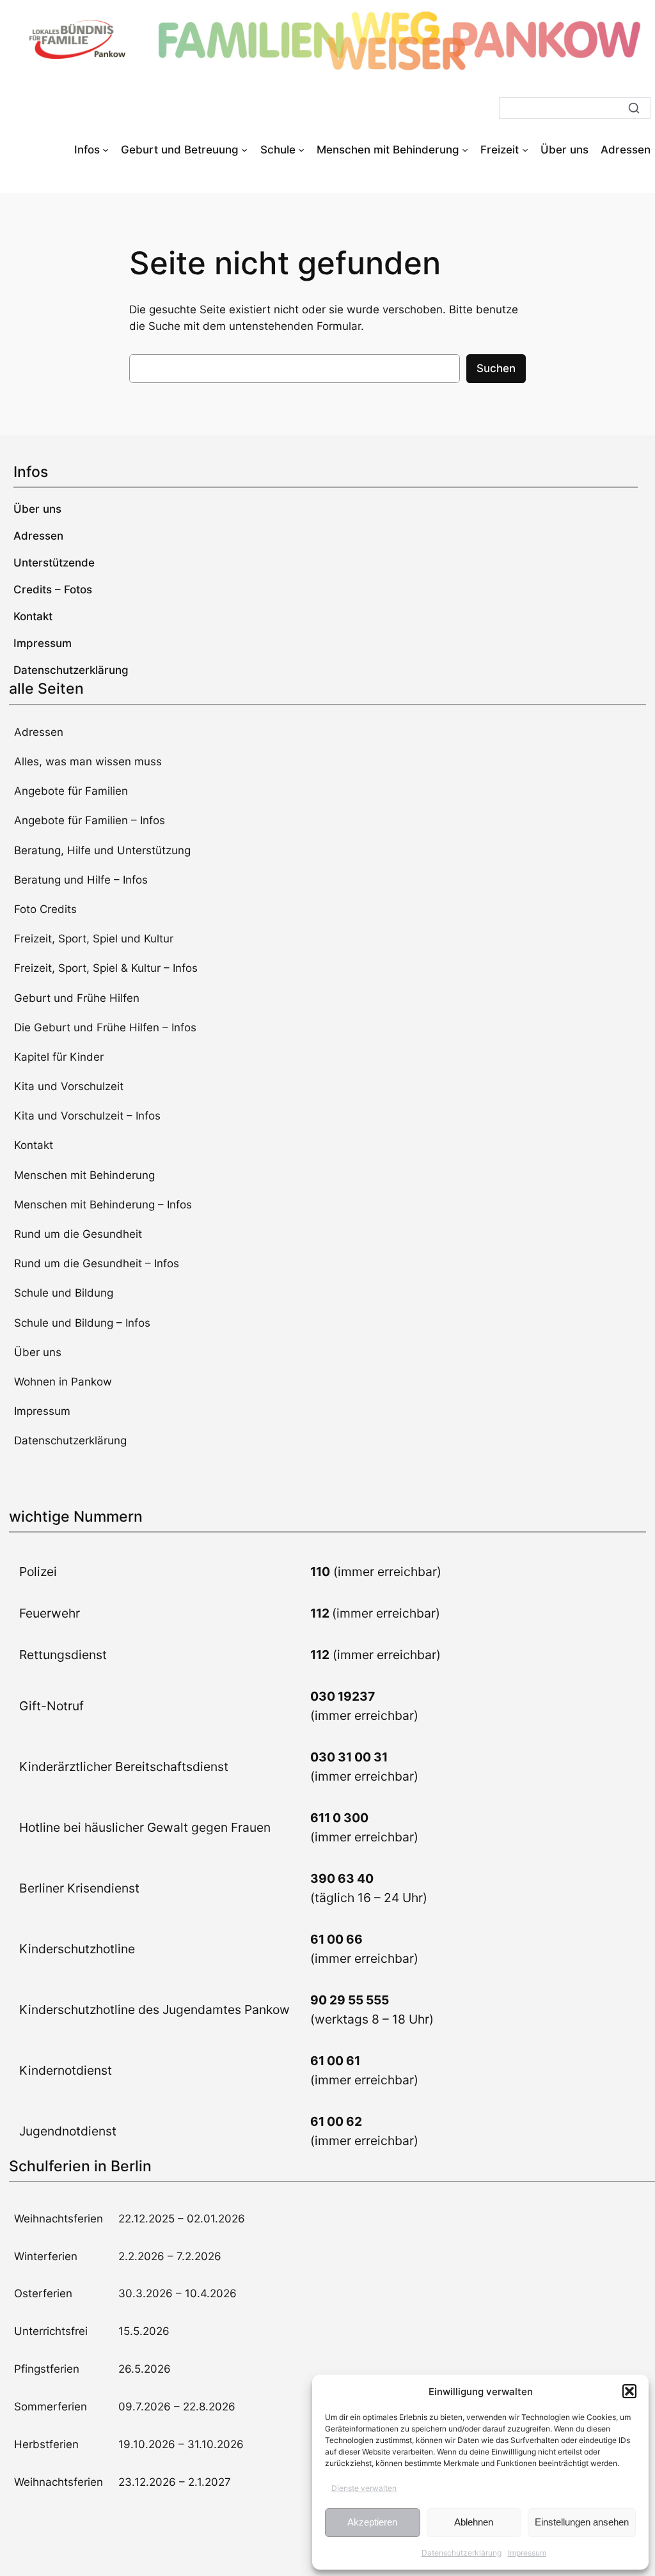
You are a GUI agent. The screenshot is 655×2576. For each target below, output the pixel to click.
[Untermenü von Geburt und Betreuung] (244, 150)
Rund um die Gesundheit (78, 1234)
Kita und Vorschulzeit (69, 1086)
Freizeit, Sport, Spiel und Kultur (94, 939)
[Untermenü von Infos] (106, 150)
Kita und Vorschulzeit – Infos (87, 1116)
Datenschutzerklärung (462, 2553)
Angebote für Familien (71, 791)
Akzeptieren (372, 2522)
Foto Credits (45, 909)
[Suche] (634, 108)
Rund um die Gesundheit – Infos (97, 1263)
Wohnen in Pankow (63, 1382)
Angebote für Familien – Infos (90, 820)
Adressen (39, 732)
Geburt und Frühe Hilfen (77, 998)
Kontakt (34, 1145)
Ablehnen (474, 2522)
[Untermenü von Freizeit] (525, 150)
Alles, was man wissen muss (88, 761)
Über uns (38, 1352)
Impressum (527, 2553)
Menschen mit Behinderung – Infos (103, 1205)
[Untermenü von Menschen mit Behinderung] (465, 150)
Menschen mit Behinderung (84, 1175)
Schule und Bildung (64, 1293)
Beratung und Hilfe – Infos (81, 880)
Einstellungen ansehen (582, 2522)
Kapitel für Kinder (59, 1057)
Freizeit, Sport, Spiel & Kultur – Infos (106, 968)
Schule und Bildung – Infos (82, 1323)
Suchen (496, 368)
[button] (629, 2391)
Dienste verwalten (364, 2488)
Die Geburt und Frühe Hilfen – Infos (105, 1027)
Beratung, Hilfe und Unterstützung (102, 850)
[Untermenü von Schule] (301, 150)
